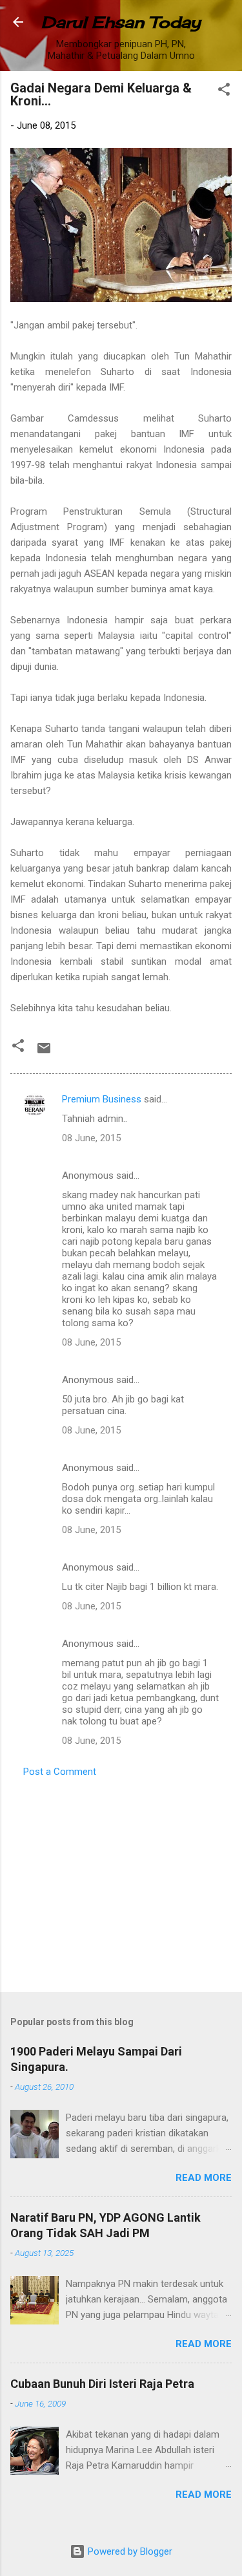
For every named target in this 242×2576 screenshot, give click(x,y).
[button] (224, 91)
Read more (204, 2178)
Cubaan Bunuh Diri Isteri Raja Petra (102, 2384)
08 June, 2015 (91, 1138)
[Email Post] (44, 1053)
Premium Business (102, 1099)
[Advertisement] (121, 1881)
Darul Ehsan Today (121, 22)
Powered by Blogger (129, 2551)
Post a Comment (60, 1772)
